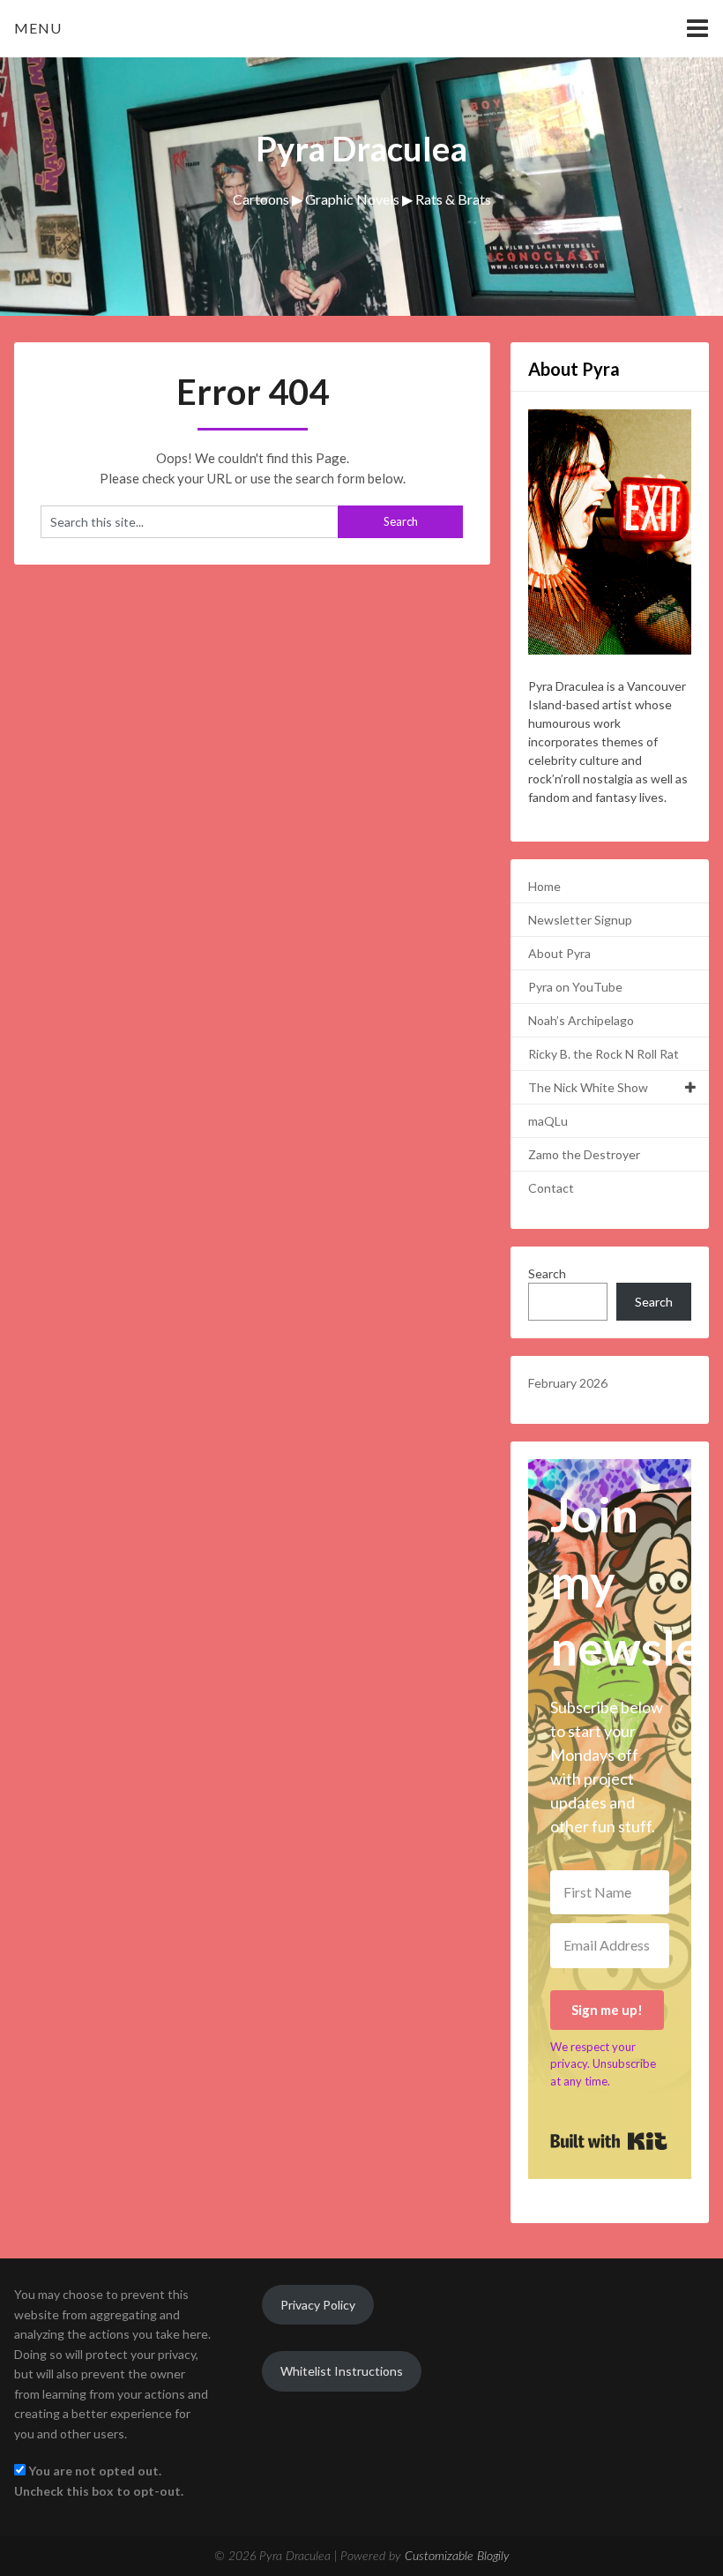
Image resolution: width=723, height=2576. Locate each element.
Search (547, 1273)
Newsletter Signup (580, 920)
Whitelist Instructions (342, 2371)
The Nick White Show (588, 1087)
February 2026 (568, 1383)
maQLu (548, 1121)
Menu (38, 28)
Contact (551, 1188)
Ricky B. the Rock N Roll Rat (604, 1054)
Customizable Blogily (457, 2557)
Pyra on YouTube (575, 987)
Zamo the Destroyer (584, 1154)
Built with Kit (609, 2141)
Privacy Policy (318, 2305)
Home (544, 886)
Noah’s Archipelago (581, 1020)
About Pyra (559, 953)
